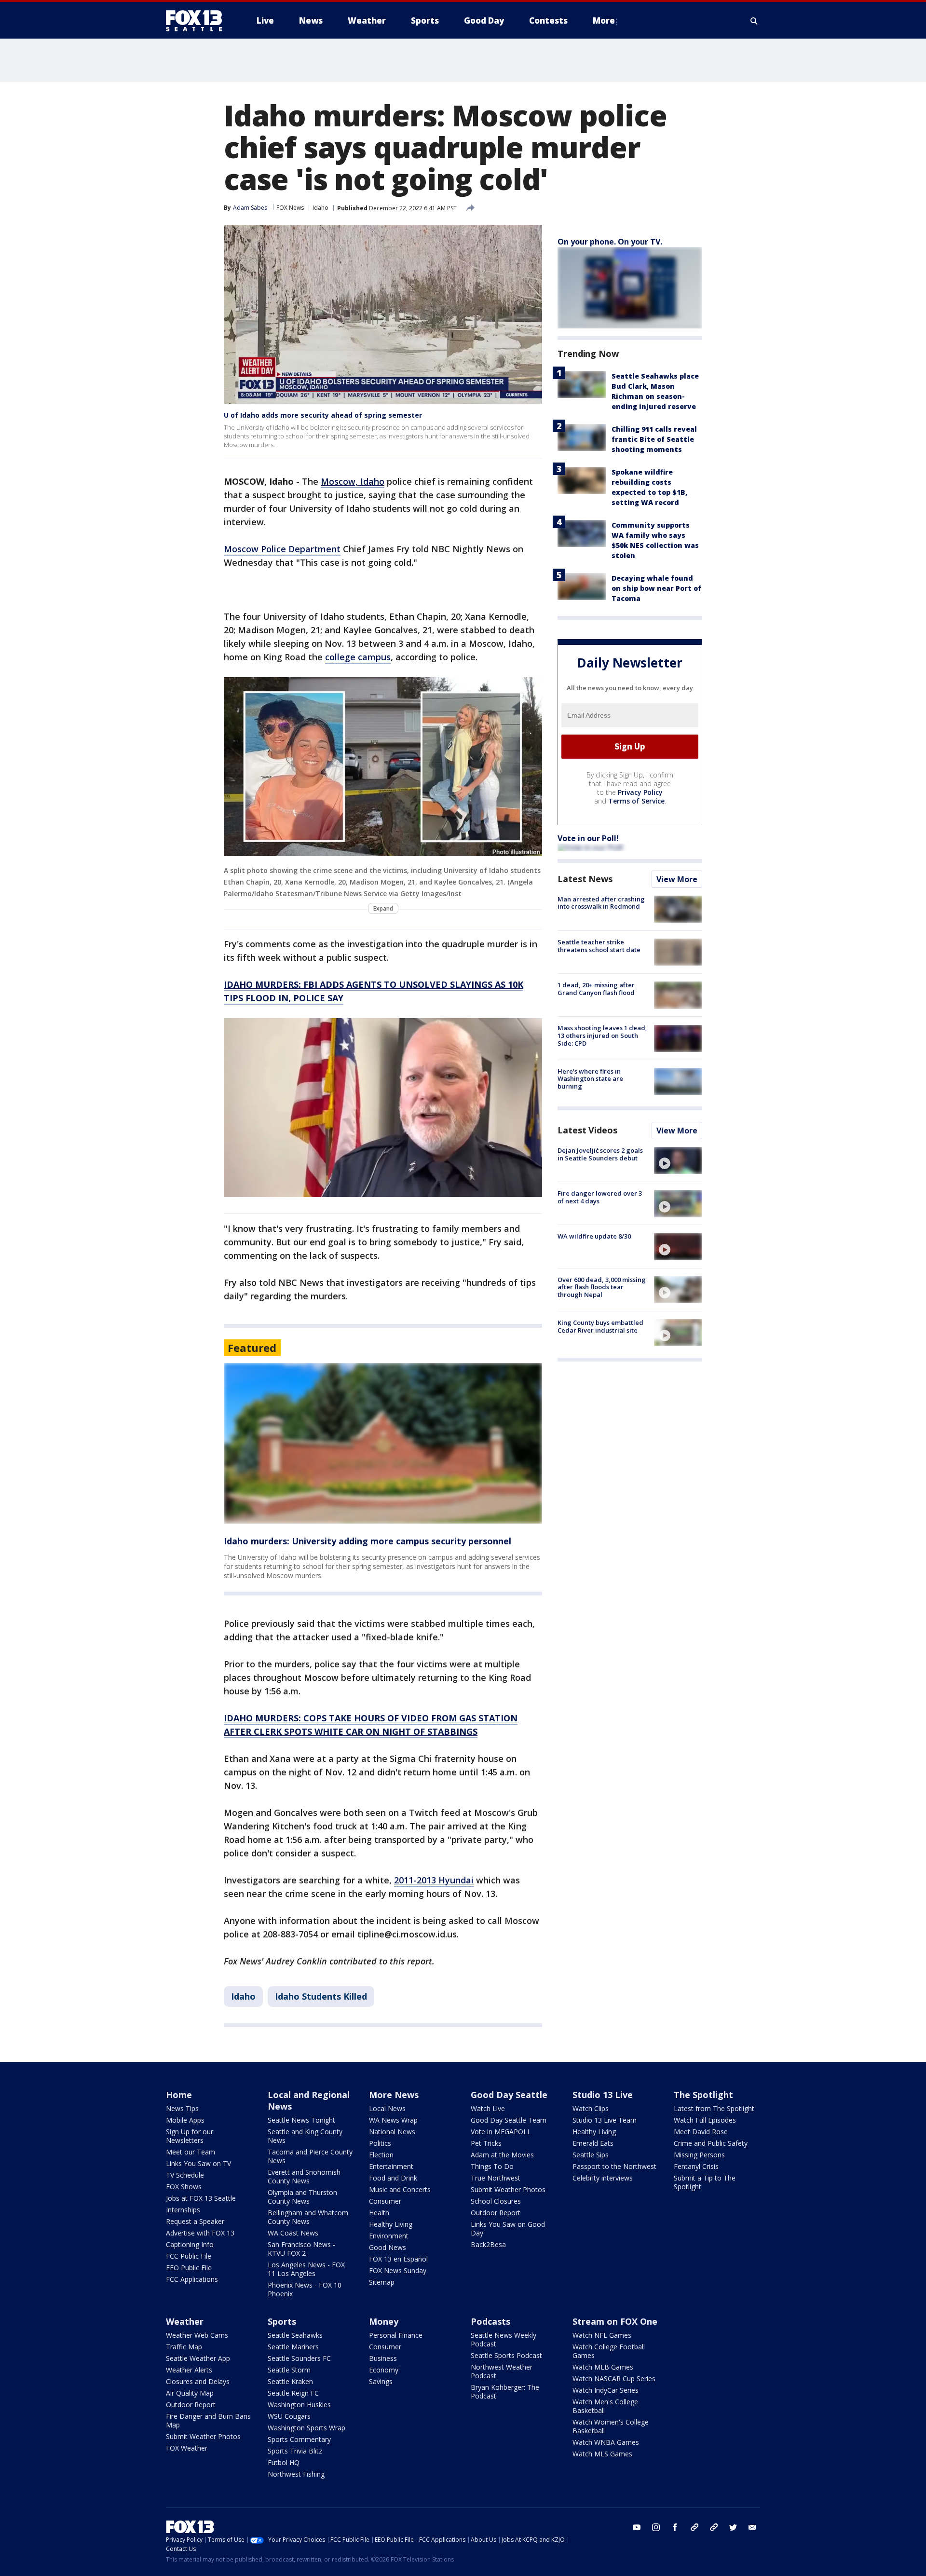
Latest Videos (587, 1130)
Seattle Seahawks (295, 2335)
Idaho (320, 208)
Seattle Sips (591, 2155)
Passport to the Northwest (614, 2166)
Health (379, 2213)
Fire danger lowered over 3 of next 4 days (600, 1197)
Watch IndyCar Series (606, 2390)
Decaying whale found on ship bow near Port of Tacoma (656, 588)
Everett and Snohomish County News (304, 2176)
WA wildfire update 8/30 (594, 1237)
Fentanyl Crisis (696, 2166)
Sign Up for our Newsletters (190, 2136)
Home (179, 2095)
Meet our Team (191, 2152)
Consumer (385, 2201)
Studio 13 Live (603, 2095)
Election (381, 2155)
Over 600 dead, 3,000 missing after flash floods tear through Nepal (602, 1287)
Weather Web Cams (197, 2335)
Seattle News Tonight (301, 2120)
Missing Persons (699, 2155)
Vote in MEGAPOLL (501, 2132)
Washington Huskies (299, 2405)
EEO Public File (189, 2268)
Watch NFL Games (602, 2335)
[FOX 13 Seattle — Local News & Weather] (198, 21)
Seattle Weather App (198, 2358)
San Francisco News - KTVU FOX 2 (301, 2249)
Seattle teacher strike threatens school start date (599, 946)
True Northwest (496, 2178)
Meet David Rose (701, 2132)
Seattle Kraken (290, 2381)
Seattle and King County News (305, 2136)
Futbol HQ (284, 2462)
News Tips (182, 2108)
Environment (389, 2236)
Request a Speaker (195, 2221)
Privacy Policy (640, 792)
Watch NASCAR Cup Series (614, 2378)
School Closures (496, 2201)
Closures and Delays (198, 2381)
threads (714, 2527)
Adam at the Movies (502, 2155)
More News (394, 2095)
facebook (675, 2527)
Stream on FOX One (615, 2321)
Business (383, 2358)
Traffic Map (184, 2347)
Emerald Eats (593, 2143)
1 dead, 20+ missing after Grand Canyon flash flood (596, 989)
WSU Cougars (289, 2416)
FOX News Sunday (398, 2270)
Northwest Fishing (296, 2474)
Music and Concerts (400, 2189)
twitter (733, 2527)
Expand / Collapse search (754, 21)
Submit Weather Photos (508, 2189)
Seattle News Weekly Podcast (504, 2339)
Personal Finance (396, 2335)
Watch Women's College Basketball (611, 2426)
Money (384, 2321)
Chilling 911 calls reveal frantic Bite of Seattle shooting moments (654, 439)
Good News (388, 2247)
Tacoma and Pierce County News (310, 2156)
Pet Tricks (486, 2143)
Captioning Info (190, 2244)
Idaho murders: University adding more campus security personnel (368, 1541)
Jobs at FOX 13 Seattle (201, 2198)
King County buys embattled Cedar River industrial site (600, 1326)
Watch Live (488, 2108)
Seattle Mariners (293, 2347)
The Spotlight (703, 2095)
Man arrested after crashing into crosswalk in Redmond (601, 903)
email (752, 2527)
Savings (381, 2381)
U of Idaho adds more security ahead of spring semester (323, 415)
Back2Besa (488, 2244)
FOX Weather (187, 2448)
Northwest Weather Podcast (502, 2371)
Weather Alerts (189, 2370)
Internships (183, 2210)
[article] (383, 1443)
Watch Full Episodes (705, 2120)
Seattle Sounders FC (299, 2358)
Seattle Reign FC (293, 2393)
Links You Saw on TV (198, 2163)
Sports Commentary (299, 2439)
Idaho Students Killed (321, 1996)
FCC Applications (192, 2279)
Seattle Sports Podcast (506, 2355)
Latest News (585, 879)
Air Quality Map (190, 2393)
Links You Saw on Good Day (508, 2228)
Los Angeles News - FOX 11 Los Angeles (306, 2269)
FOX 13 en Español (398, 2259)
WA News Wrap (393, 2120)
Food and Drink (393, 2178)
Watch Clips (591, 2108)
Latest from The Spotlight (714, 2108)
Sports (282, 2321)
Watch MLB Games (603, 2367)
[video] (678, 1160)
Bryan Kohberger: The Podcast (505, 2392)
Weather (185, 2321)
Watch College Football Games (609, 2351)
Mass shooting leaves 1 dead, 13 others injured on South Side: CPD (602, 1036)
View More (677, 879)
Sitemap (382, 2282)
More (604, 20)
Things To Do (492, 2166)
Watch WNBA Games (606, 2442)
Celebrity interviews (603, 2178)
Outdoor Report (496, 2213)
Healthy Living (391, 2224)
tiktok (694, 2527)
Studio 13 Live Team (605, 2120)
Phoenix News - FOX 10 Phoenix (305, 2289)
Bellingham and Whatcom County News (308, 2217)
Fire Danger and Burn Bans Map (208, 2420)
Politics (380, 2143)
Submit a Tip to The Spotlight (705, 2182)
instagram (656, 2527)
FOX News (290, 208)
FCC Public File (189, 2256)
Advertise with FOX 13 (200, 2233)
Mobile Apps (185, 2120)
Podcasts (490, 2321)
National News (392, 2132)
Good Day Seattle (509, 2095)
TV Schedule (185, 2175)
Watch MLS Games (602, 2454)
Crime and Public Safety (711, 2143)
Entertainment (391, 2166)
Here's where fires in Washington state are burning (590, 1079)
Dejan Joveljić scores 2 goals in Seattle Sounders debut (600, 1154)
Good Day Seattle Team (509, 2120)
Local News (387, 2108)
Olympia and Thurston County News (302, 2197)
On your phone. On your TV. (610, 242)
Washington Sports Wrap (306, 2428)
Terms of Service (636, 801)
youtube (637, 2527)
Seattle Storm (289, 2370)
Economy (384, 2370)
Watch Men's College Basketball (605, 2406)
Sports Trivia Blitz (295, 2451)
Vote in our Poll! (588, 838)
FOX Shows (184, 2187)
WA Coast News (293, 2233)
